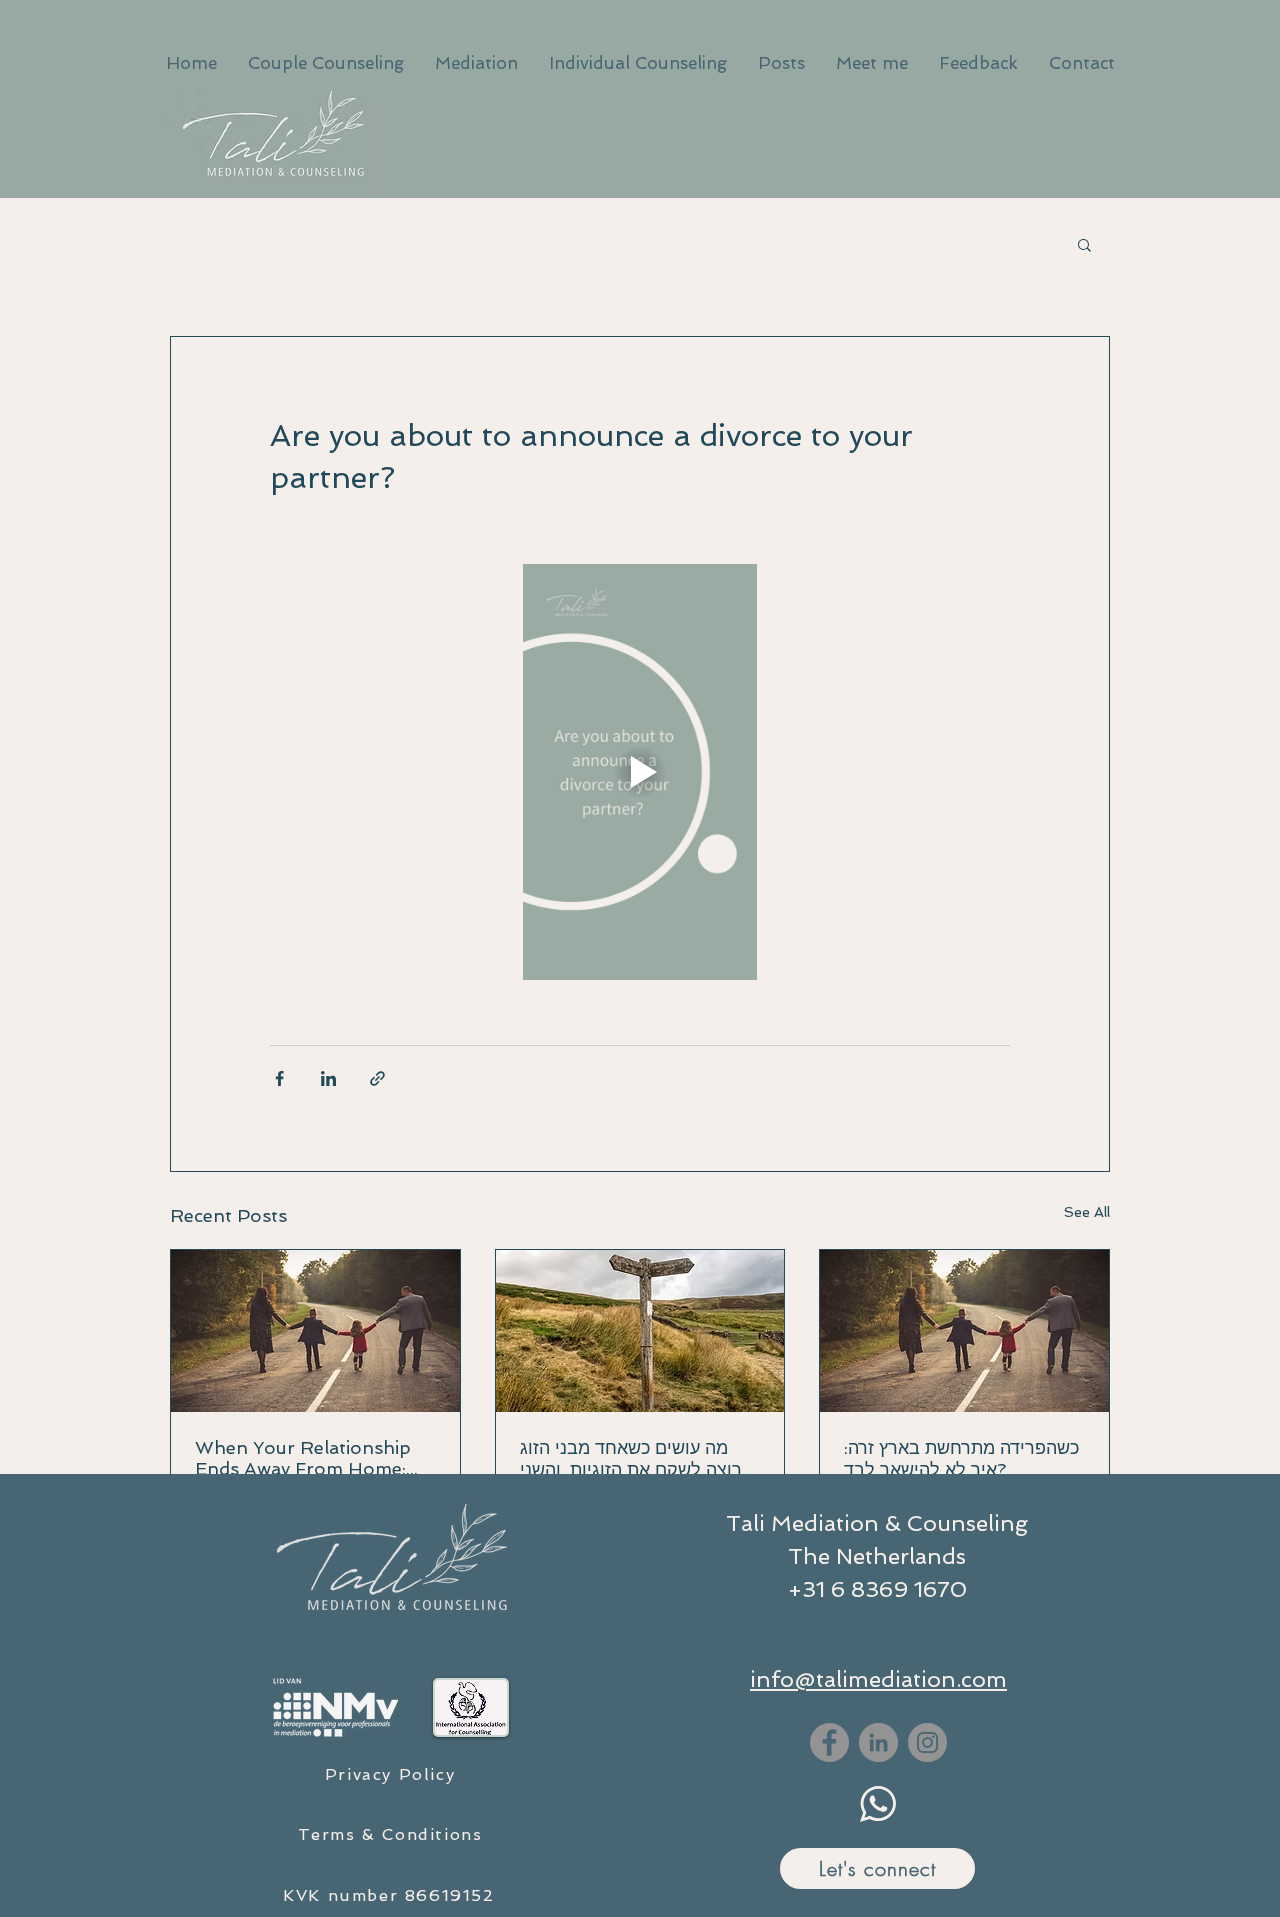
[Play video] (640, 772)
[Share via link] (377, 1078)
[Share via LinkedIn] (328, 1078)
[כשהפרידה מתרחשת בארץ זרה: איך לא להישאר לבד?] (964, 1331)
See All (1087, 1212)
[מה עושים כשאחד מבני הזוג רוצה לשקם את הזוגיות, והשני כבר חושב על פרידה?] (640, 1331)
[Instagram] (927, 1742)
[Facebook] (829, 1742)
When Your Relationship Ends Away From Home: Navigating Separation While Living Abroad (303, 1458)
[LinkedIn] (878, 1742)
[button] (1084, 244)
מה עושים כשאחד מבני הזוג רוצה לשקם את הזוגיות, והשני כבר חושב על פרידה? (631, 1459)
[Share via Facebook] (279, 1078)
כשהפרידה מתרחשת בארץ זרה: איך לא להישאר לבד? (961, 1458)
